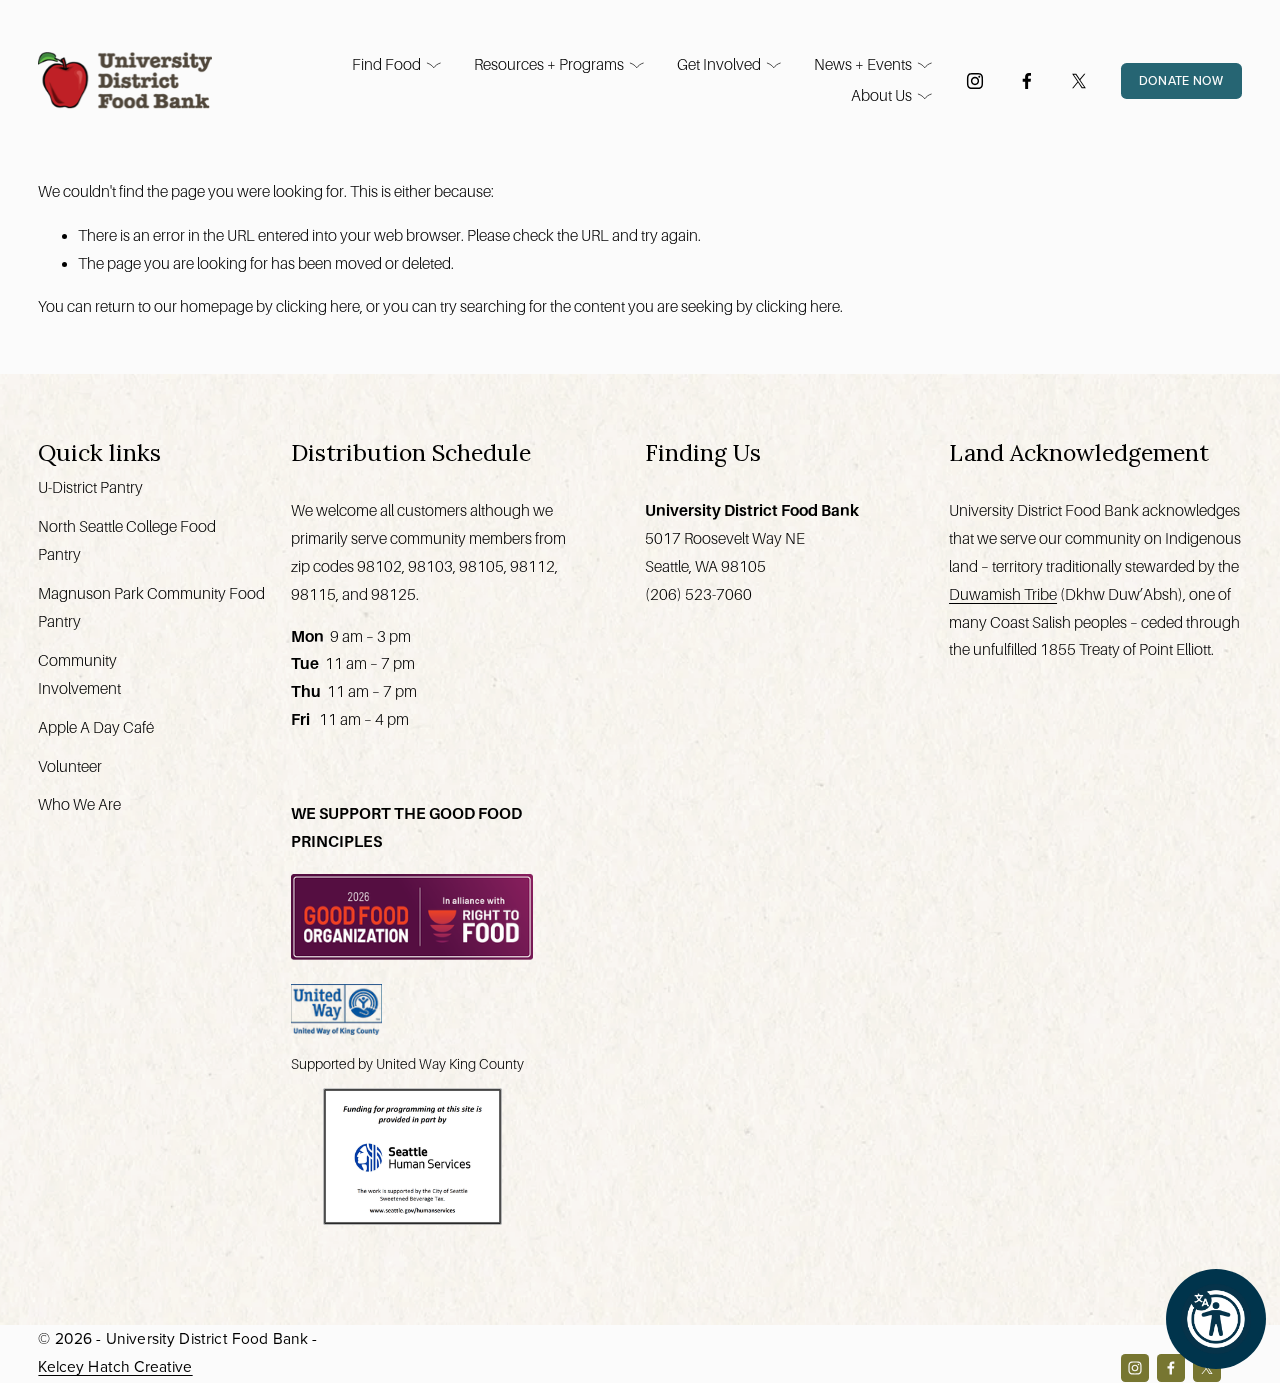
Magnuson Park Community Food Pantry (151, 607)
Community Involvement (79, 674)
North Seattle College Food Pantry (127, 540)
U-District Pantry (90, 487)
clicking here (318, 306)
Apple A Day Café (96, 727)
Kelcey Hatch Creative (115, 1367)
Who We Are (79, 804)
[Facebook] (1027, 81)
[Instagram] (975, 81)
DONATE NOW (1181, 80)
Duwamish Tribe (1003, 594)
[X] (1079, 81)
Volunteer (70, 766)
